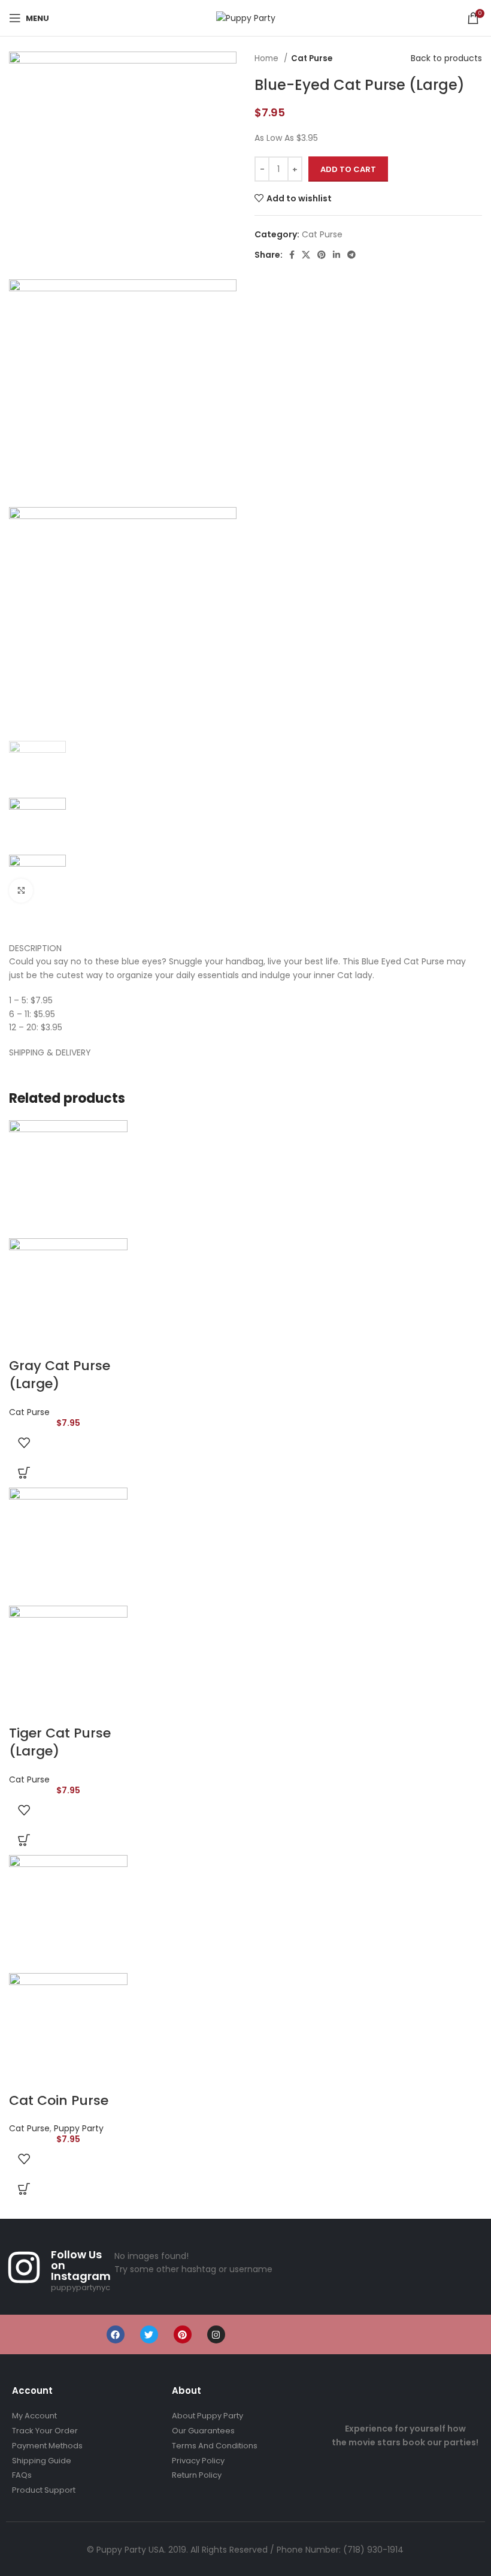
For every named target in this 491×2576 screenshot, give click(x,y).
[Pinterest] (183, 2334)
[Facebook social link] (292, 255)
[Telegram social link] (351, 255)
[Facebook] (116, 2334)
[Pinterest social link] (322, 255)
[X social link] (306, 255)
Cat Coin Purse (59, 2100)
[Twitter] (149, 2334)
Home (268, 58)
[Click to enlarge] (21, 891)
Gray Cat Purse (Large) (60, 1375)
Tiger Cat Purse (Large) (60, 1742)
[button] (24, 1473)
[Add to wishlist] (24, 1443)
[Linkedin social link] (337, 255)
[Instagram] (216, 2334)
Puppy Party (79, 2128)
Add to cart (348, 169)
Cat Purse (312, 58)
